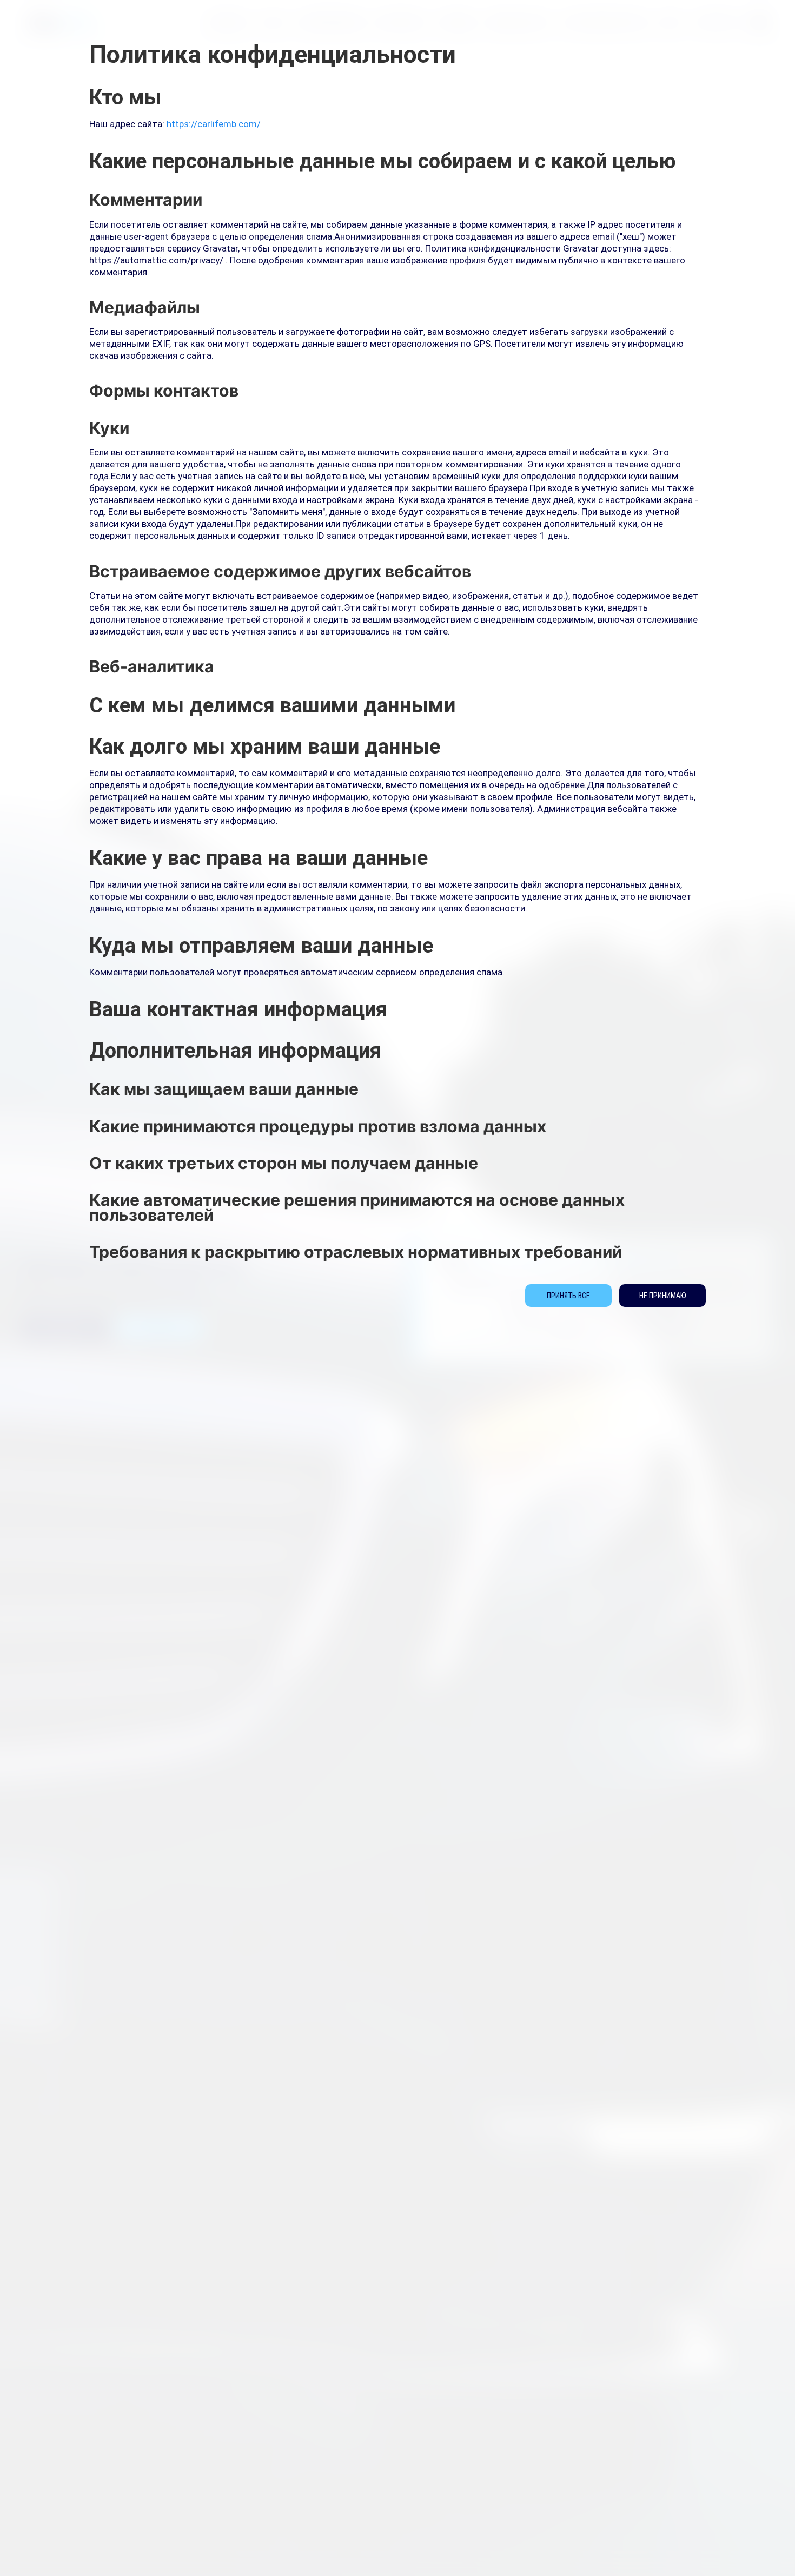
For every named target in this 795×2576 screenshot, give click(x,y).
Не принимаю (663, 1296)
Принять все (568, 1296)
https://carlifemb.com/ (214, 124)
